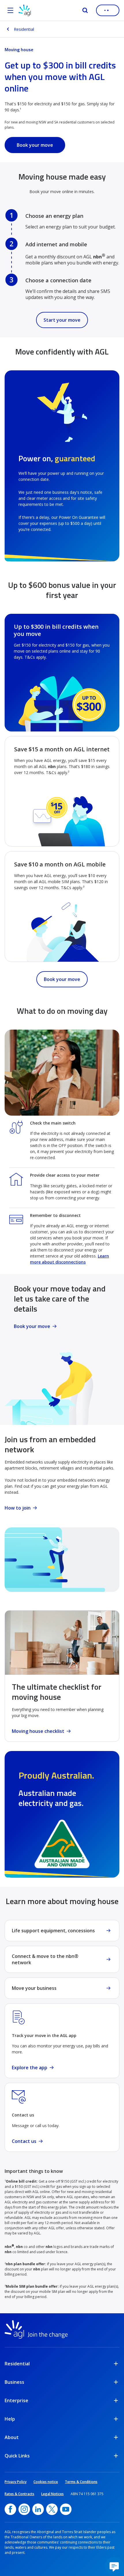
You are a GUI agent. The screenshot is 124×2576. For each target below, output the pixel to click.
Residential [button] (17, 2364)
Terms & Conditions (81, 2482)
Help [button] (10, 2419)
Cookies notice (46, 2482)
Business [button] (14, 2382)
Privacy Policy (16, 2482)
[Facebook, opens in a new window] (10, 2509)
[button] (114, 2566)
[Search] (85, 10)
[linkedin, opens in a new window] (38, 2509)
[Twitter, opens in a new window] (52, 2509)
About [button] (12, 2437)
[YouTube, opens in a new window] (66, 2509)
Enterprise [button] (16, 2400)
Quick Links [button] (17, 2456)
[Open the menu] (10, 10)
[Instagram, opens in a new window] (24, 2509)
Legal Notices (52, 2494)
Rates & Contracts (19, 2494)
